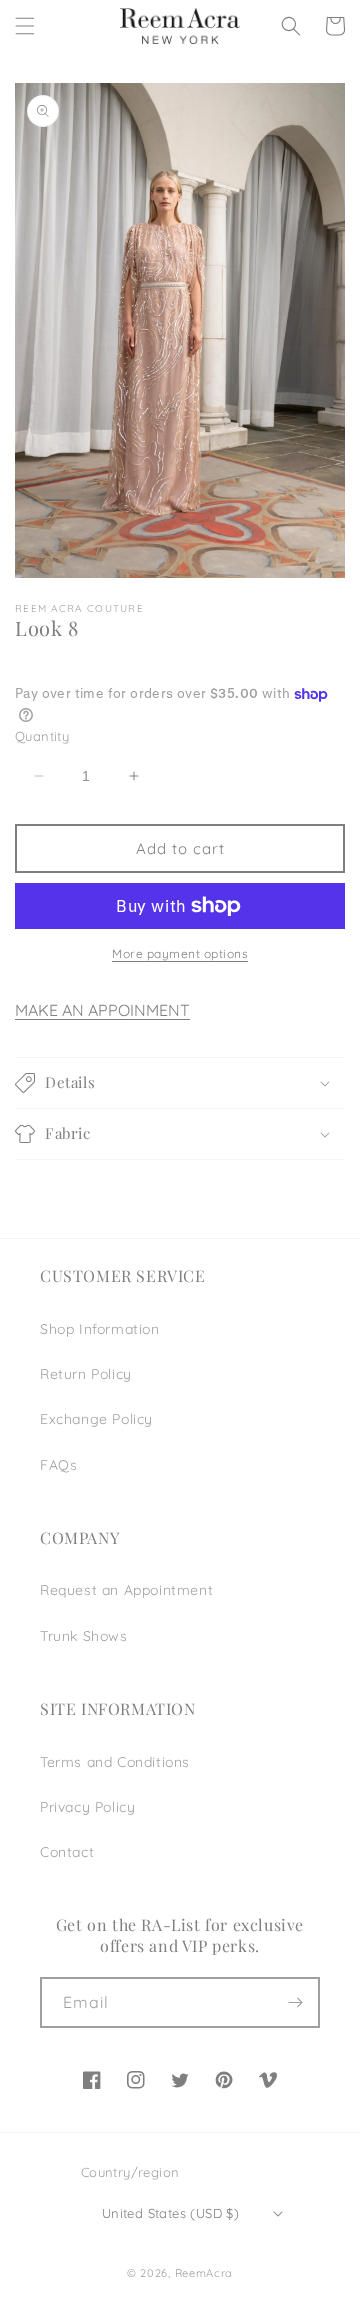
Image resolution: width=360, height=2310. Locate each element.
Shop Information (100, 1329)
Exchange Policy (96, 1419)
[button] (25, 26)
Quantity (42, 736)
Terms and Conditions (115, 1762)
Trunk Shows (84, 1636)
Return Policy (86, 1374)
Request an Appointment (126, 1590)
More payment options (180, 953)
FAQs (58, 1465)
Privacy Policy (87, 1807)
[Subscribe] (295, 2002)
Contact (67, 1852)
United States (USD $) (170, 2213)
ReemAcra (204, 2273)
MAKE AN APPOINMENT (102, 1010)
